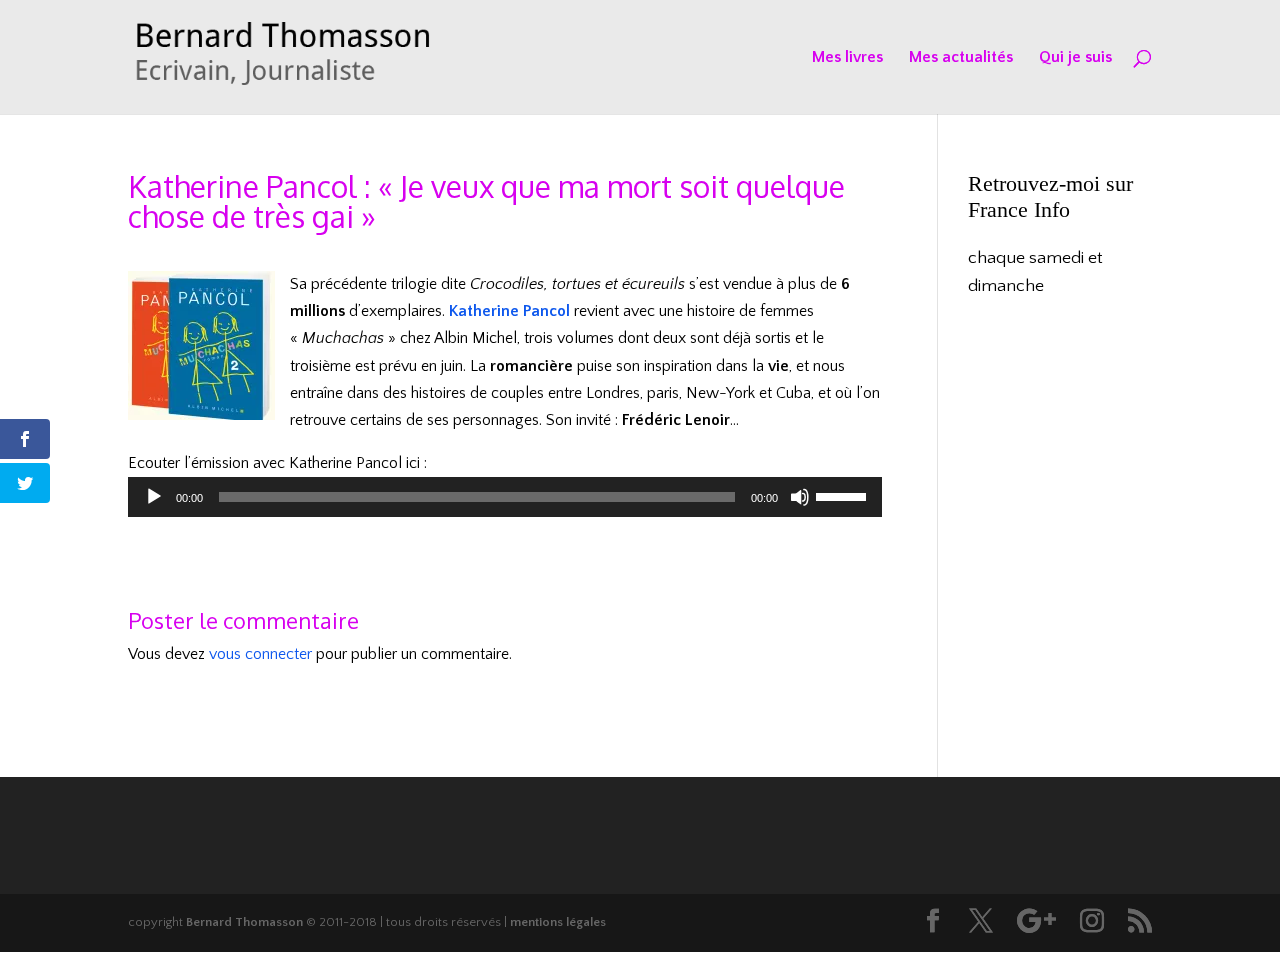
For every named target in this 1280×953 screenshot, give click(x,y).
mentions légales (558, 922)
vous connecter (260, 654)
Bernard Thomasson (244, 922)
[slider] (844, 495)
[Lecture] (154, 497)
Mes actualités (961, 58)
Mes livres (847, 58)
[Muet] (800, 497)
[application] (505, 497)
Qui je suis (1075, 58)
